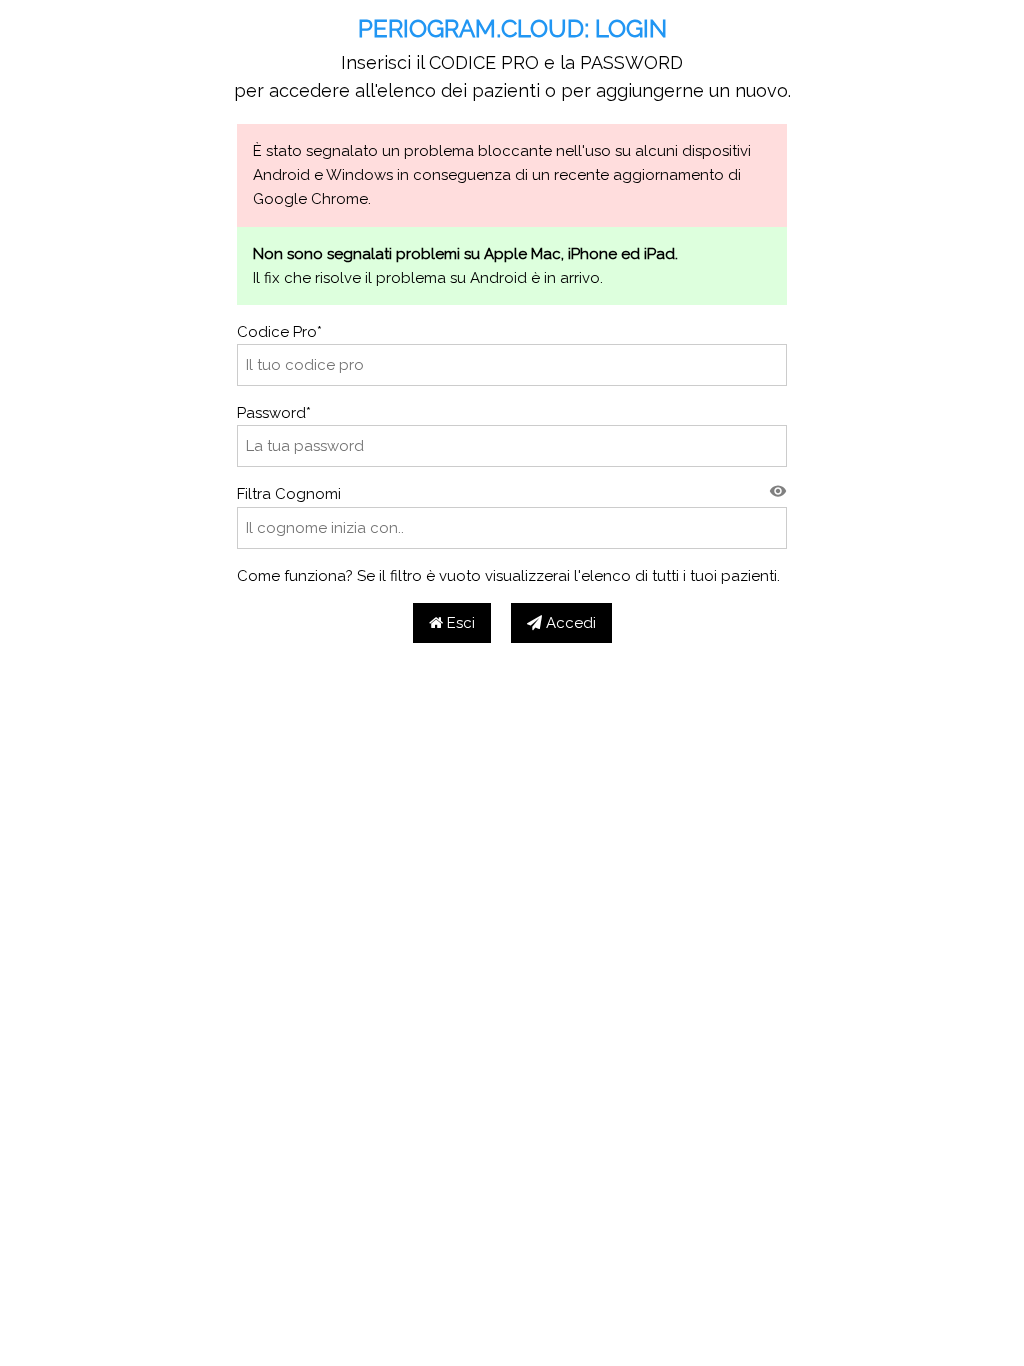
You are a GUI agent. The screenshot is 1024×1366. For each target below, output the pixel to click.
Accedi (569, 623)
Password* (274, 413)
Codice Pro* (279, 332)
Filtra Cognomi (289, 494)
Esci (459, 623)
